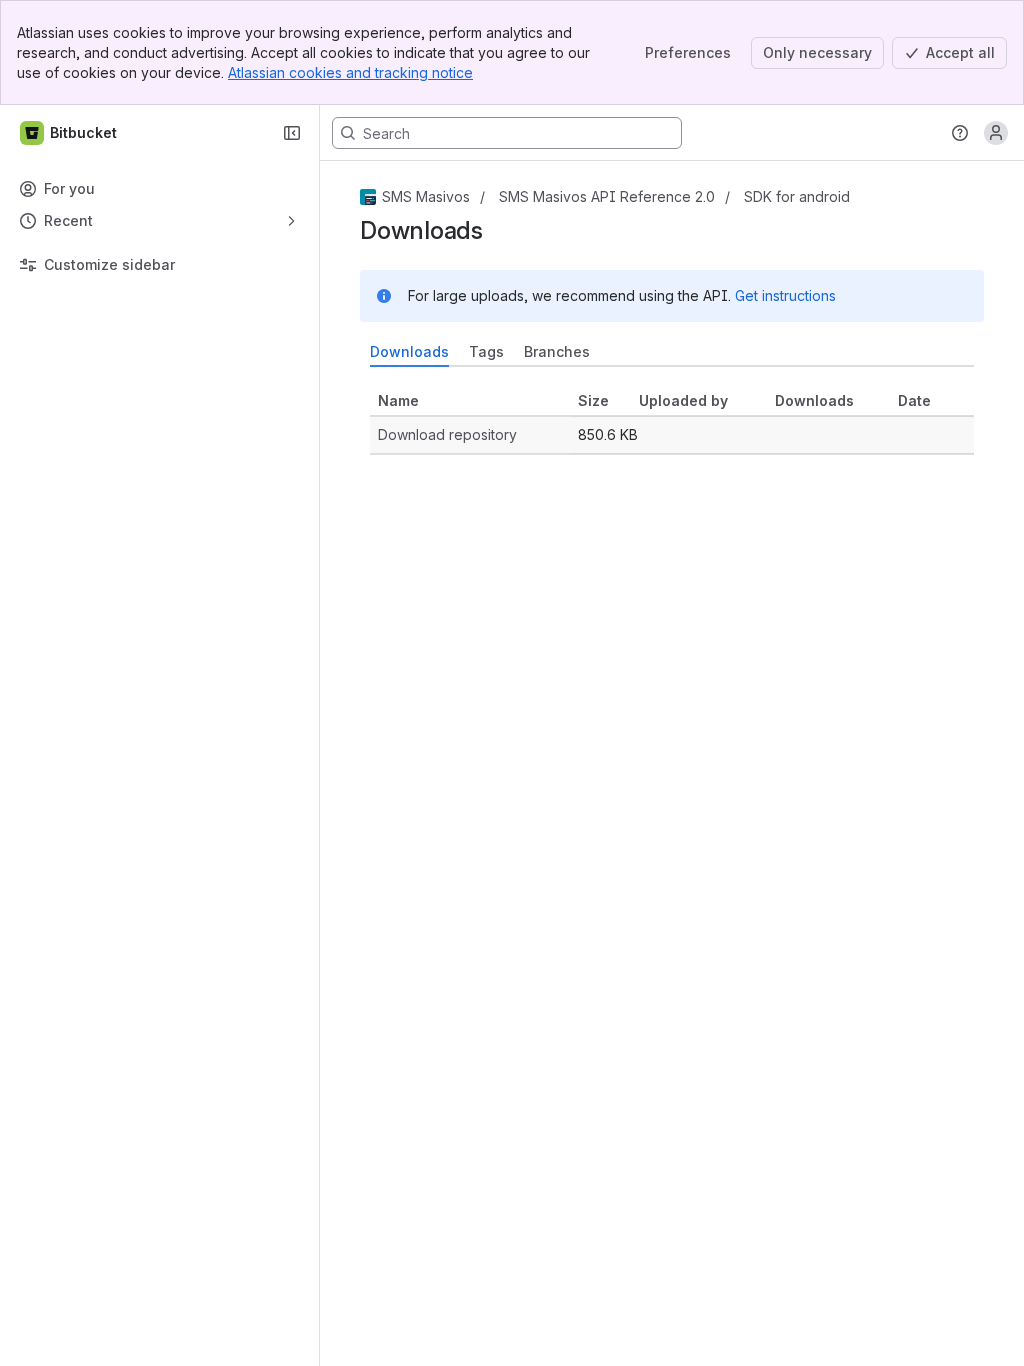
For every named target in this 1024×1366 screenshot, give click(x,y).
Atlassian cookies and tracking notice (350, 72)
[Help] (960, 133)
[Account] (996, 133)
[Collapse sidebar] (292, 133)
